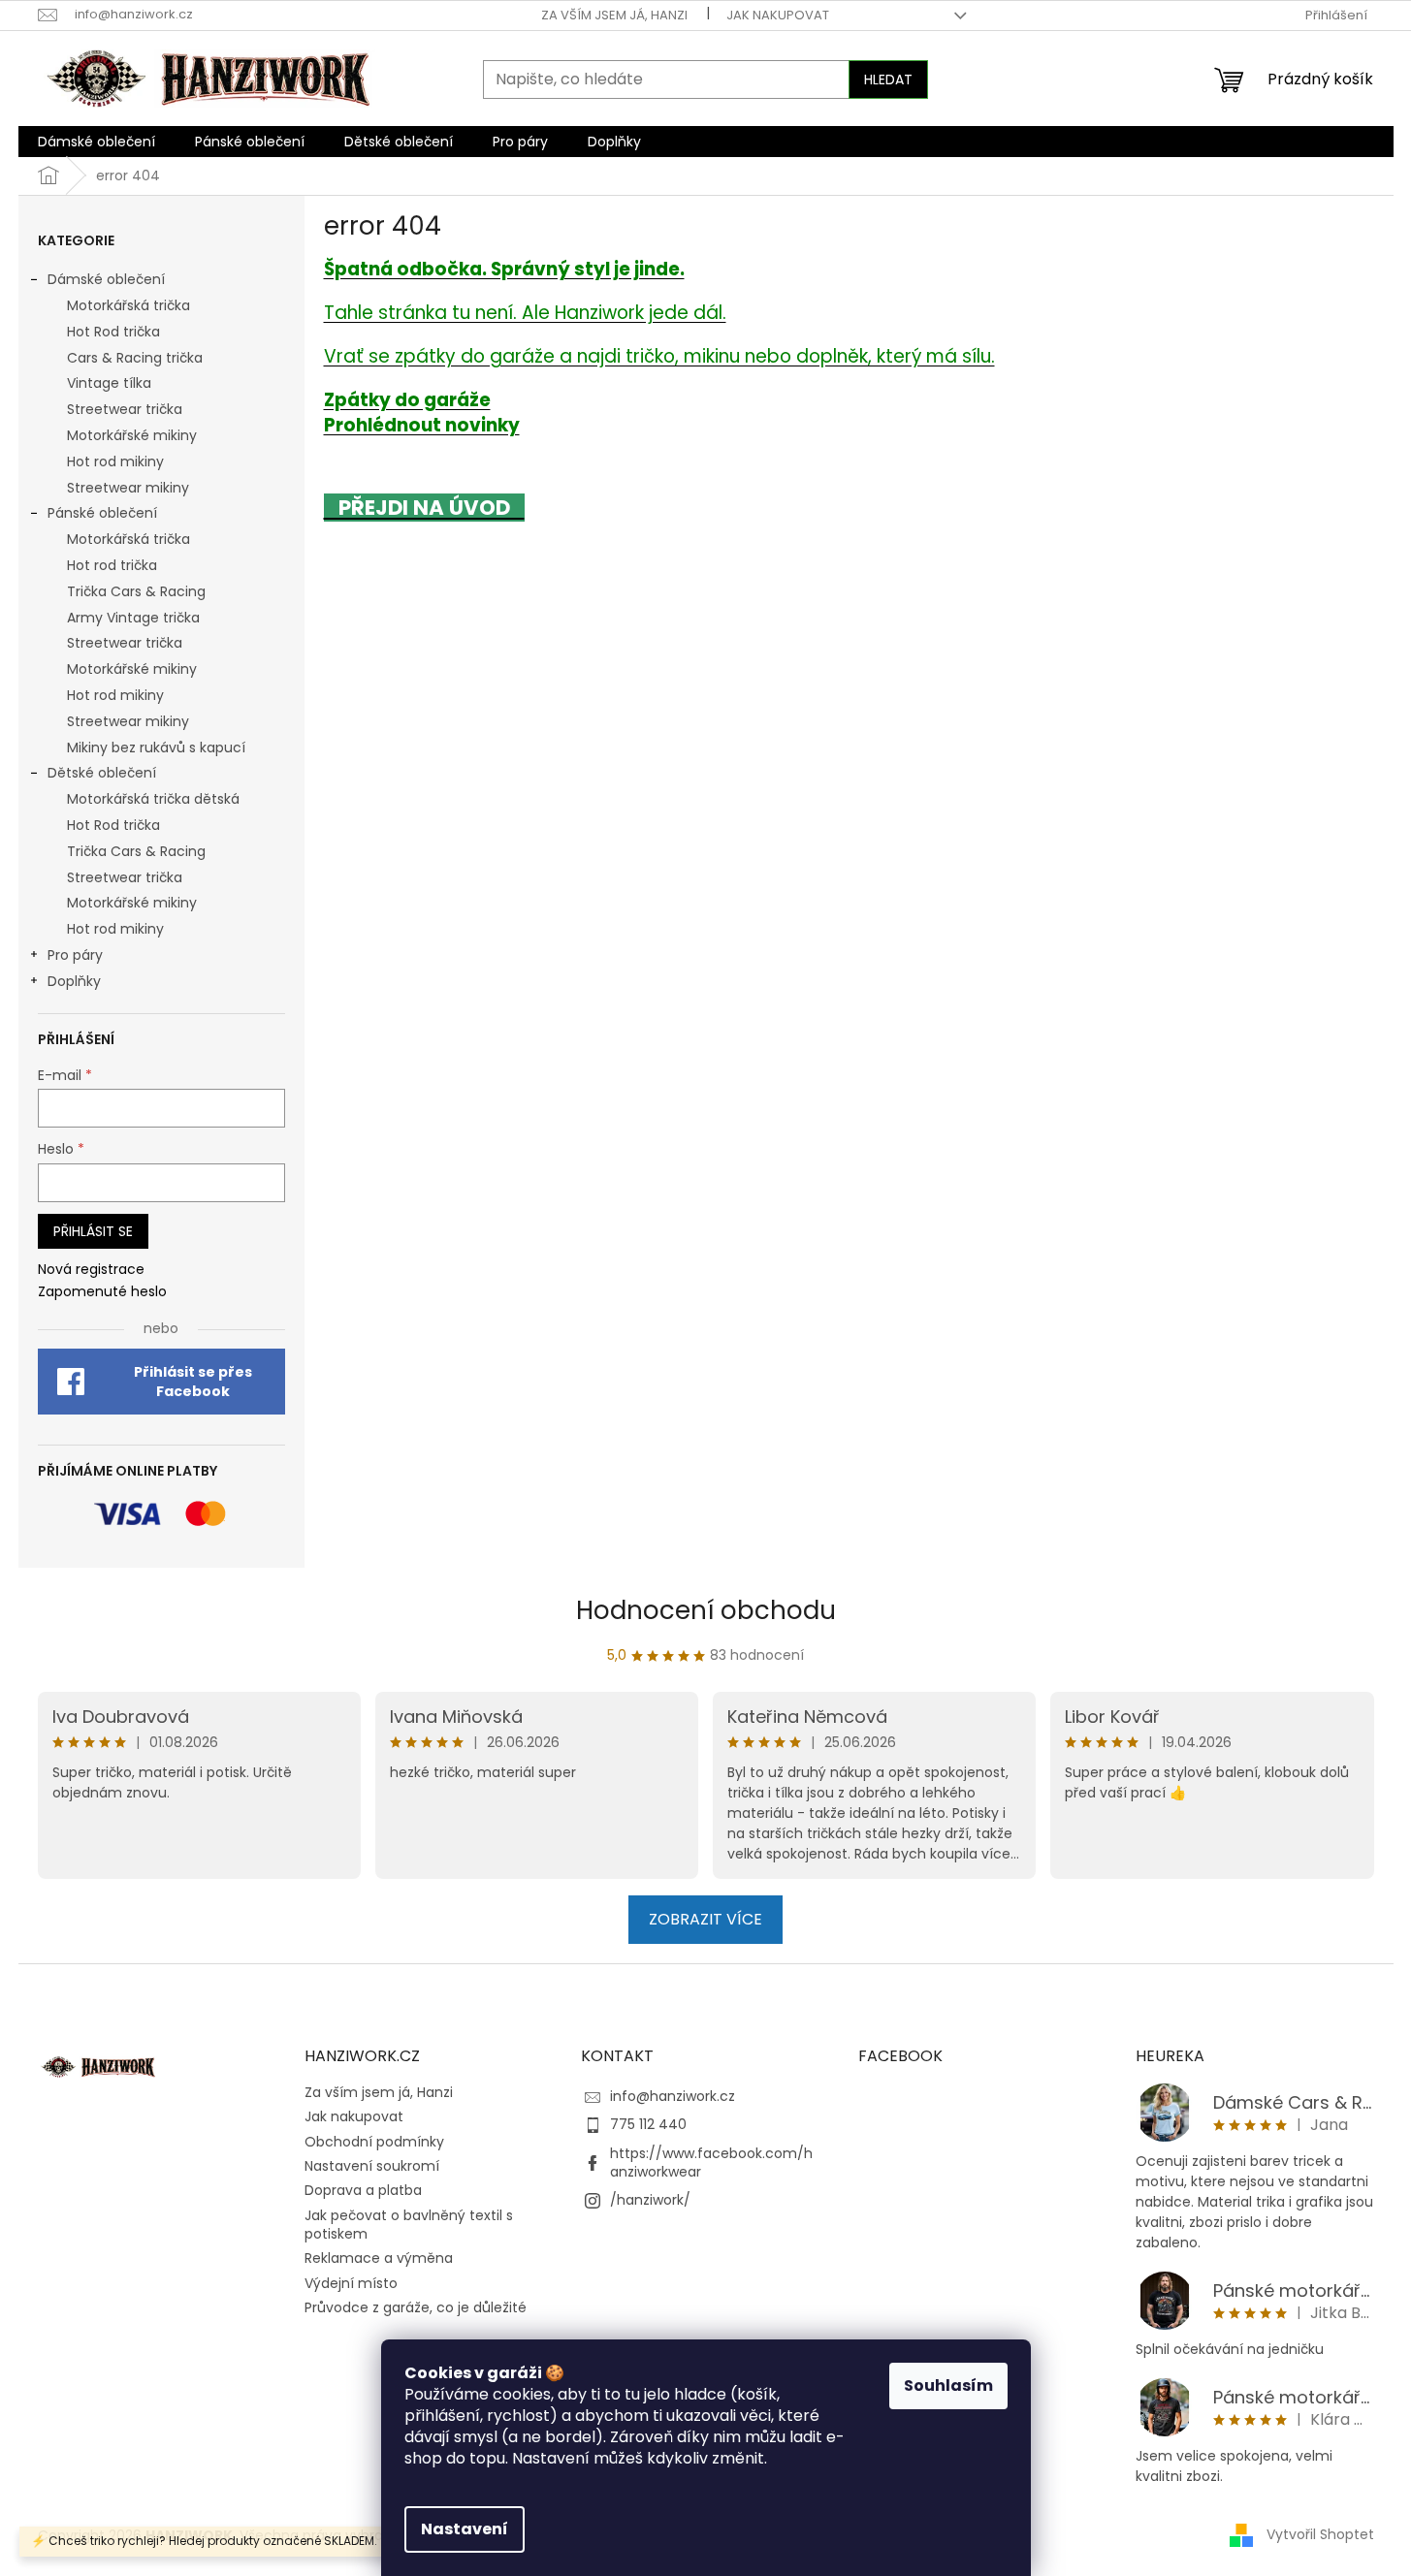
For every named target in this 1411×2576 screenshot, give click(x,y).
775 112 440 (648, 2124)
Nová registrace (91, 1270)
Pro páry (75, 955)
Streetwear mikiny (128, 488)
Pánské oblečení (102, 513)
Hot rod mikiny (115, 461)
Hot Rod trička (113, 332)
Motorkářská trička (128, 305)
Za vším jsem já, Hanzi (614, 15)
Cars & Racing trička (135, 358)
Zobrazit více (705, 1919)
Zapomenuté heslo (102, 1292)
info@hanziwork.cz (673, 2096)
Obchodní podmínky (374, 2142)
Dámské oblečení (106, 279)
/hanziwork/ (650, 2200)
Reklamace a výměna (379, 2258)
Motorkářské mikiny (132, 435)
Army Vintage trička (133, 618)
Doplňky (74, 981)
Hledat (888, 80)
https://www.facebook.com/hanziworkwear (711, 2163)
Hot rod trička (112, 565)
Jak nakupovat (778, 15)
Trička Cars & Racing (136, 591)
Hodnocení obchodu (706, 1610)
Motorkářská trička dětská (153, 799)
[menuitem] (96, 142)
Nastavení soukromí (372, 2166)
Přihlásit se (93, 1231)
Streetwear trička (125, 409)
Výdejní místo (351, 2283)
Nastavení (465, 2529)
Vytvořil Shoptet (1320, 2534)
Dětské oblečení (102, 773)
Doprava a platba (363, 2190)
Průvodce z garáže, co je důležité (416, 2307)
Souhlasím (948, 2385)
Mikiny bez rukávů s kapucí (156, 747)
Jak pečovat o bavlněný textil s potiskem (409, 2225)
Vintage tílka (109, 383)
